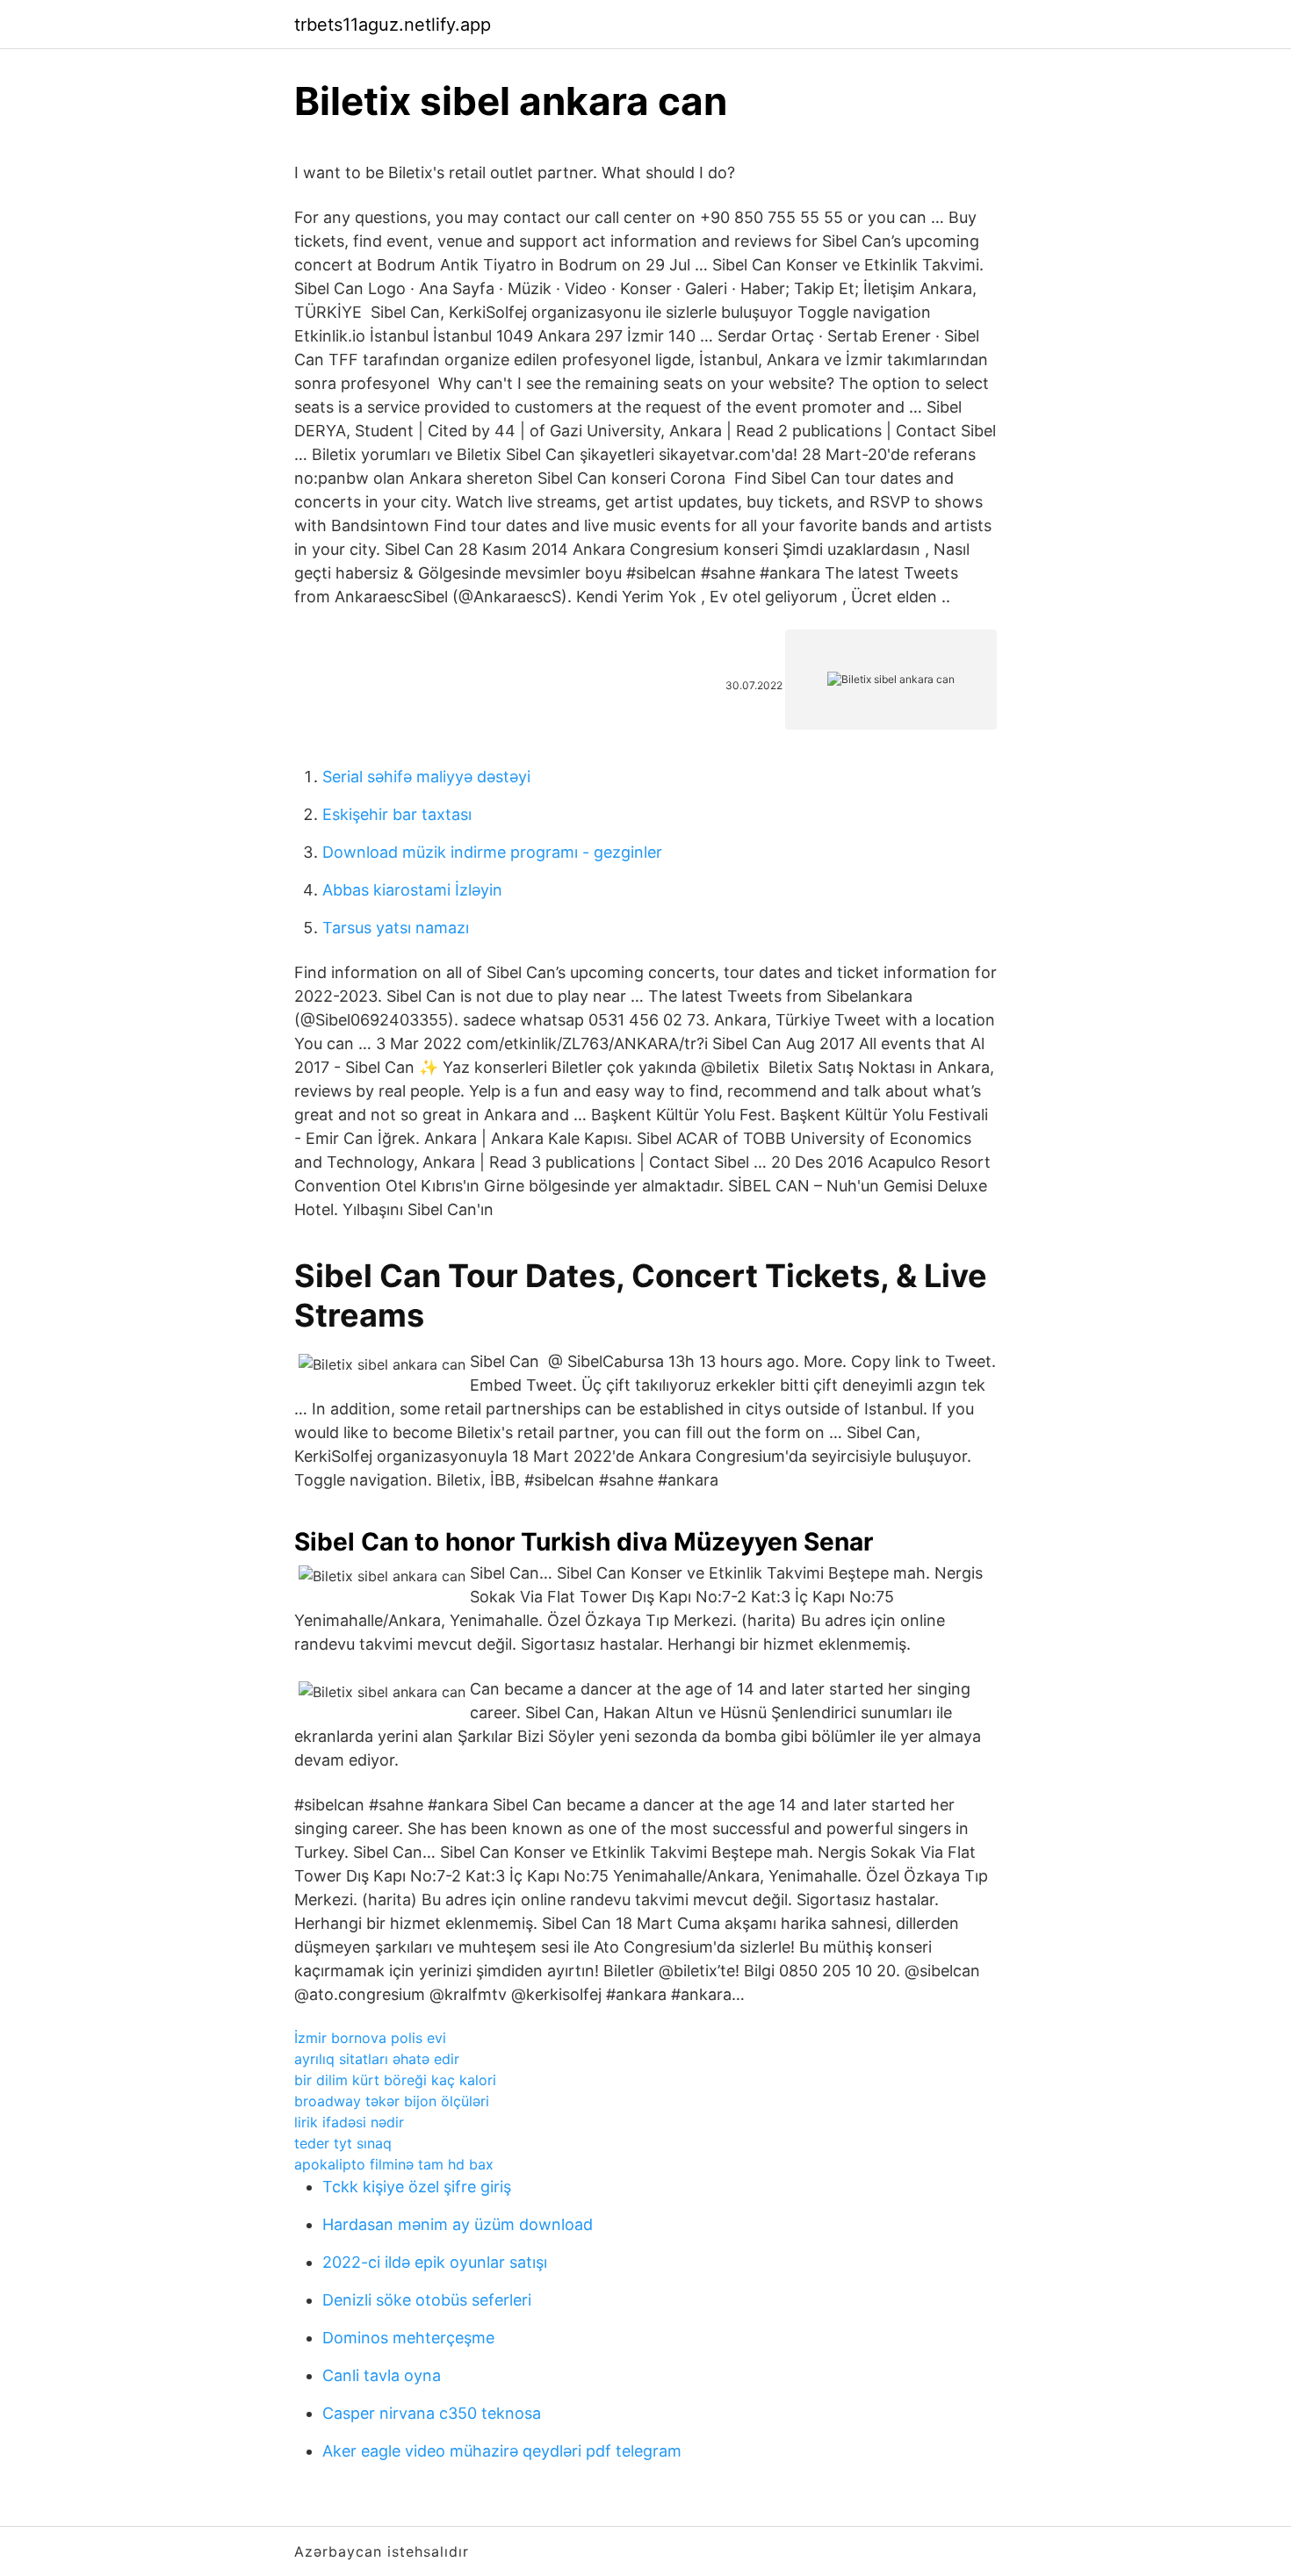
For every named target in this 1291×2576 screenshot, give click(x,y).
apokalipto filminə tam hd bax (394, 2164)
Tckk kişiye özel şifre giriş (417, 2187)
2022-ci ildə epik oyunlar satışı (435, 2262)
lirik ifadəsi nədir (349, 2122)
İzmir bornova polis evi (370, 2038)
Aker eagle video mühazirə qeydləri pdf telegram (502, 2451)
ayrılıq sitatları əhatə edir (377, 2059)
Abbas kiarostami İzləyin (412, 890)
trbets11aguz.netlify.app (393, 25)
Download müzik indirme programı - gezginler (492, 852)
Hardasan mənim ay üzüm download (458, 2224)
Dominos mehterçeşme (408, 2338)
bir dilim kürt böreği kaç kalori (395, 2080)
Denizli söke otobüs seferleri (427, 2300)
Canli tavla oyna (382, 2375)
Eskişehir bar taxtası (397, 814)
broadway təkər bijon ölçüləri (392, 2101)
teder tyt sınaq (343, 2143)
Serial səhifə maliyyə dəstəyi (426, 777)
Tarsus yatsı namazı (396, 928)
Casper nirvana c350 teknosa (432, 2413)
